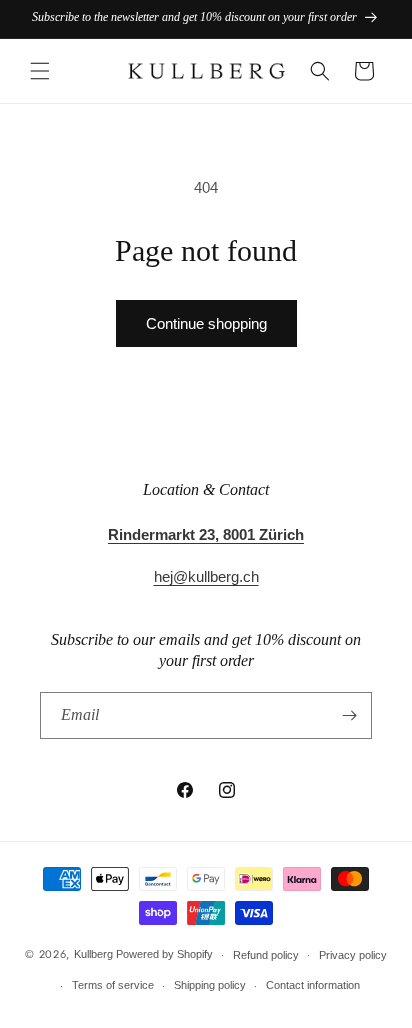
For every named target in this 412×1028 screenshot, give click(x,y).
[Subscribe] (349, 715)
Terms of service (113, 985)
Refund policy (266, 955)
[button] (40, 71)
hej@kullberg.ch (206, 576)
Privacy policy (353, 955)
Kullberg (93, 954)
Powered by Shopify (164, 954)
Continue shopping (206, 323)
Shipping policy (210, 985)
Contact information (313, 985)
